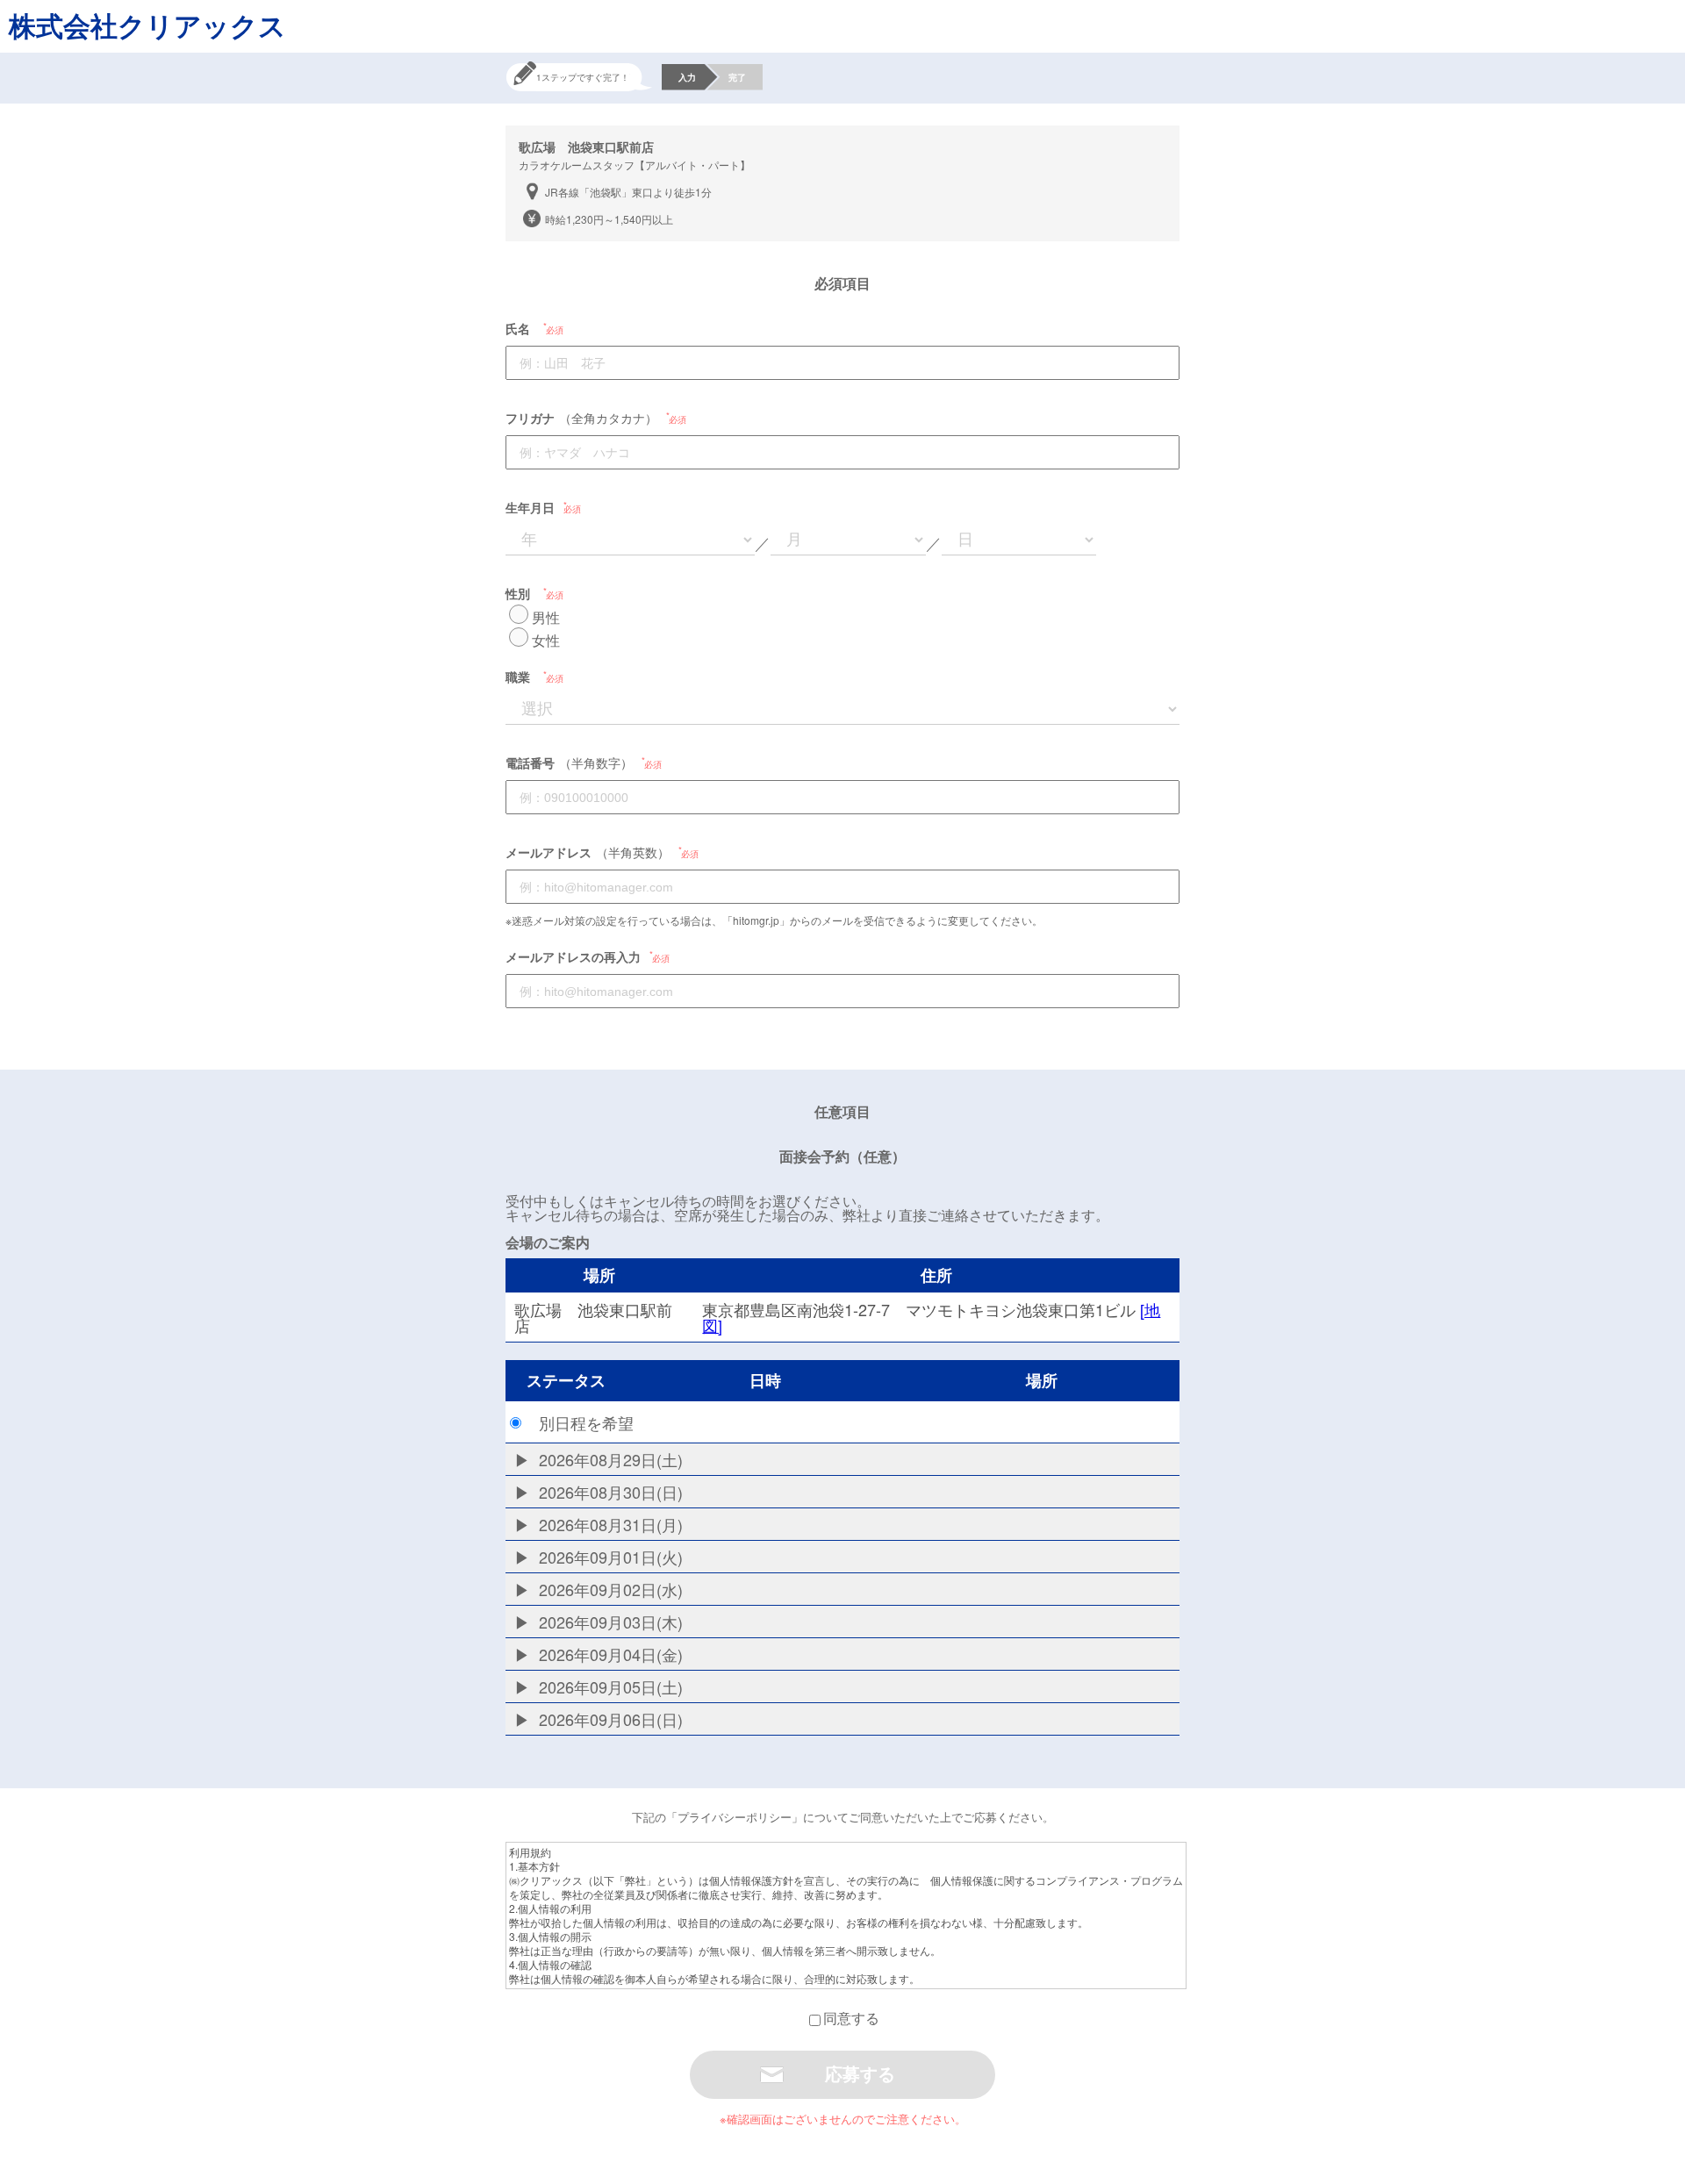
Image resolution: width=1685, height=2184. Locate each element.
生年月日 (530, 507)
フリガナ (530, 418)
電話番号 (530, 763)
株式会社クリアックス (147, 25)
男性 (546, 617)
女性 (546, 640)
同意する (851, 2018)
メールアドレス (549, 852)
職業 (518, 677)
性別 (518, 593)
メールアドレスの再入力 (573, 956)
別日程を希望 (586, 1422)
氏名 (518, 328)
